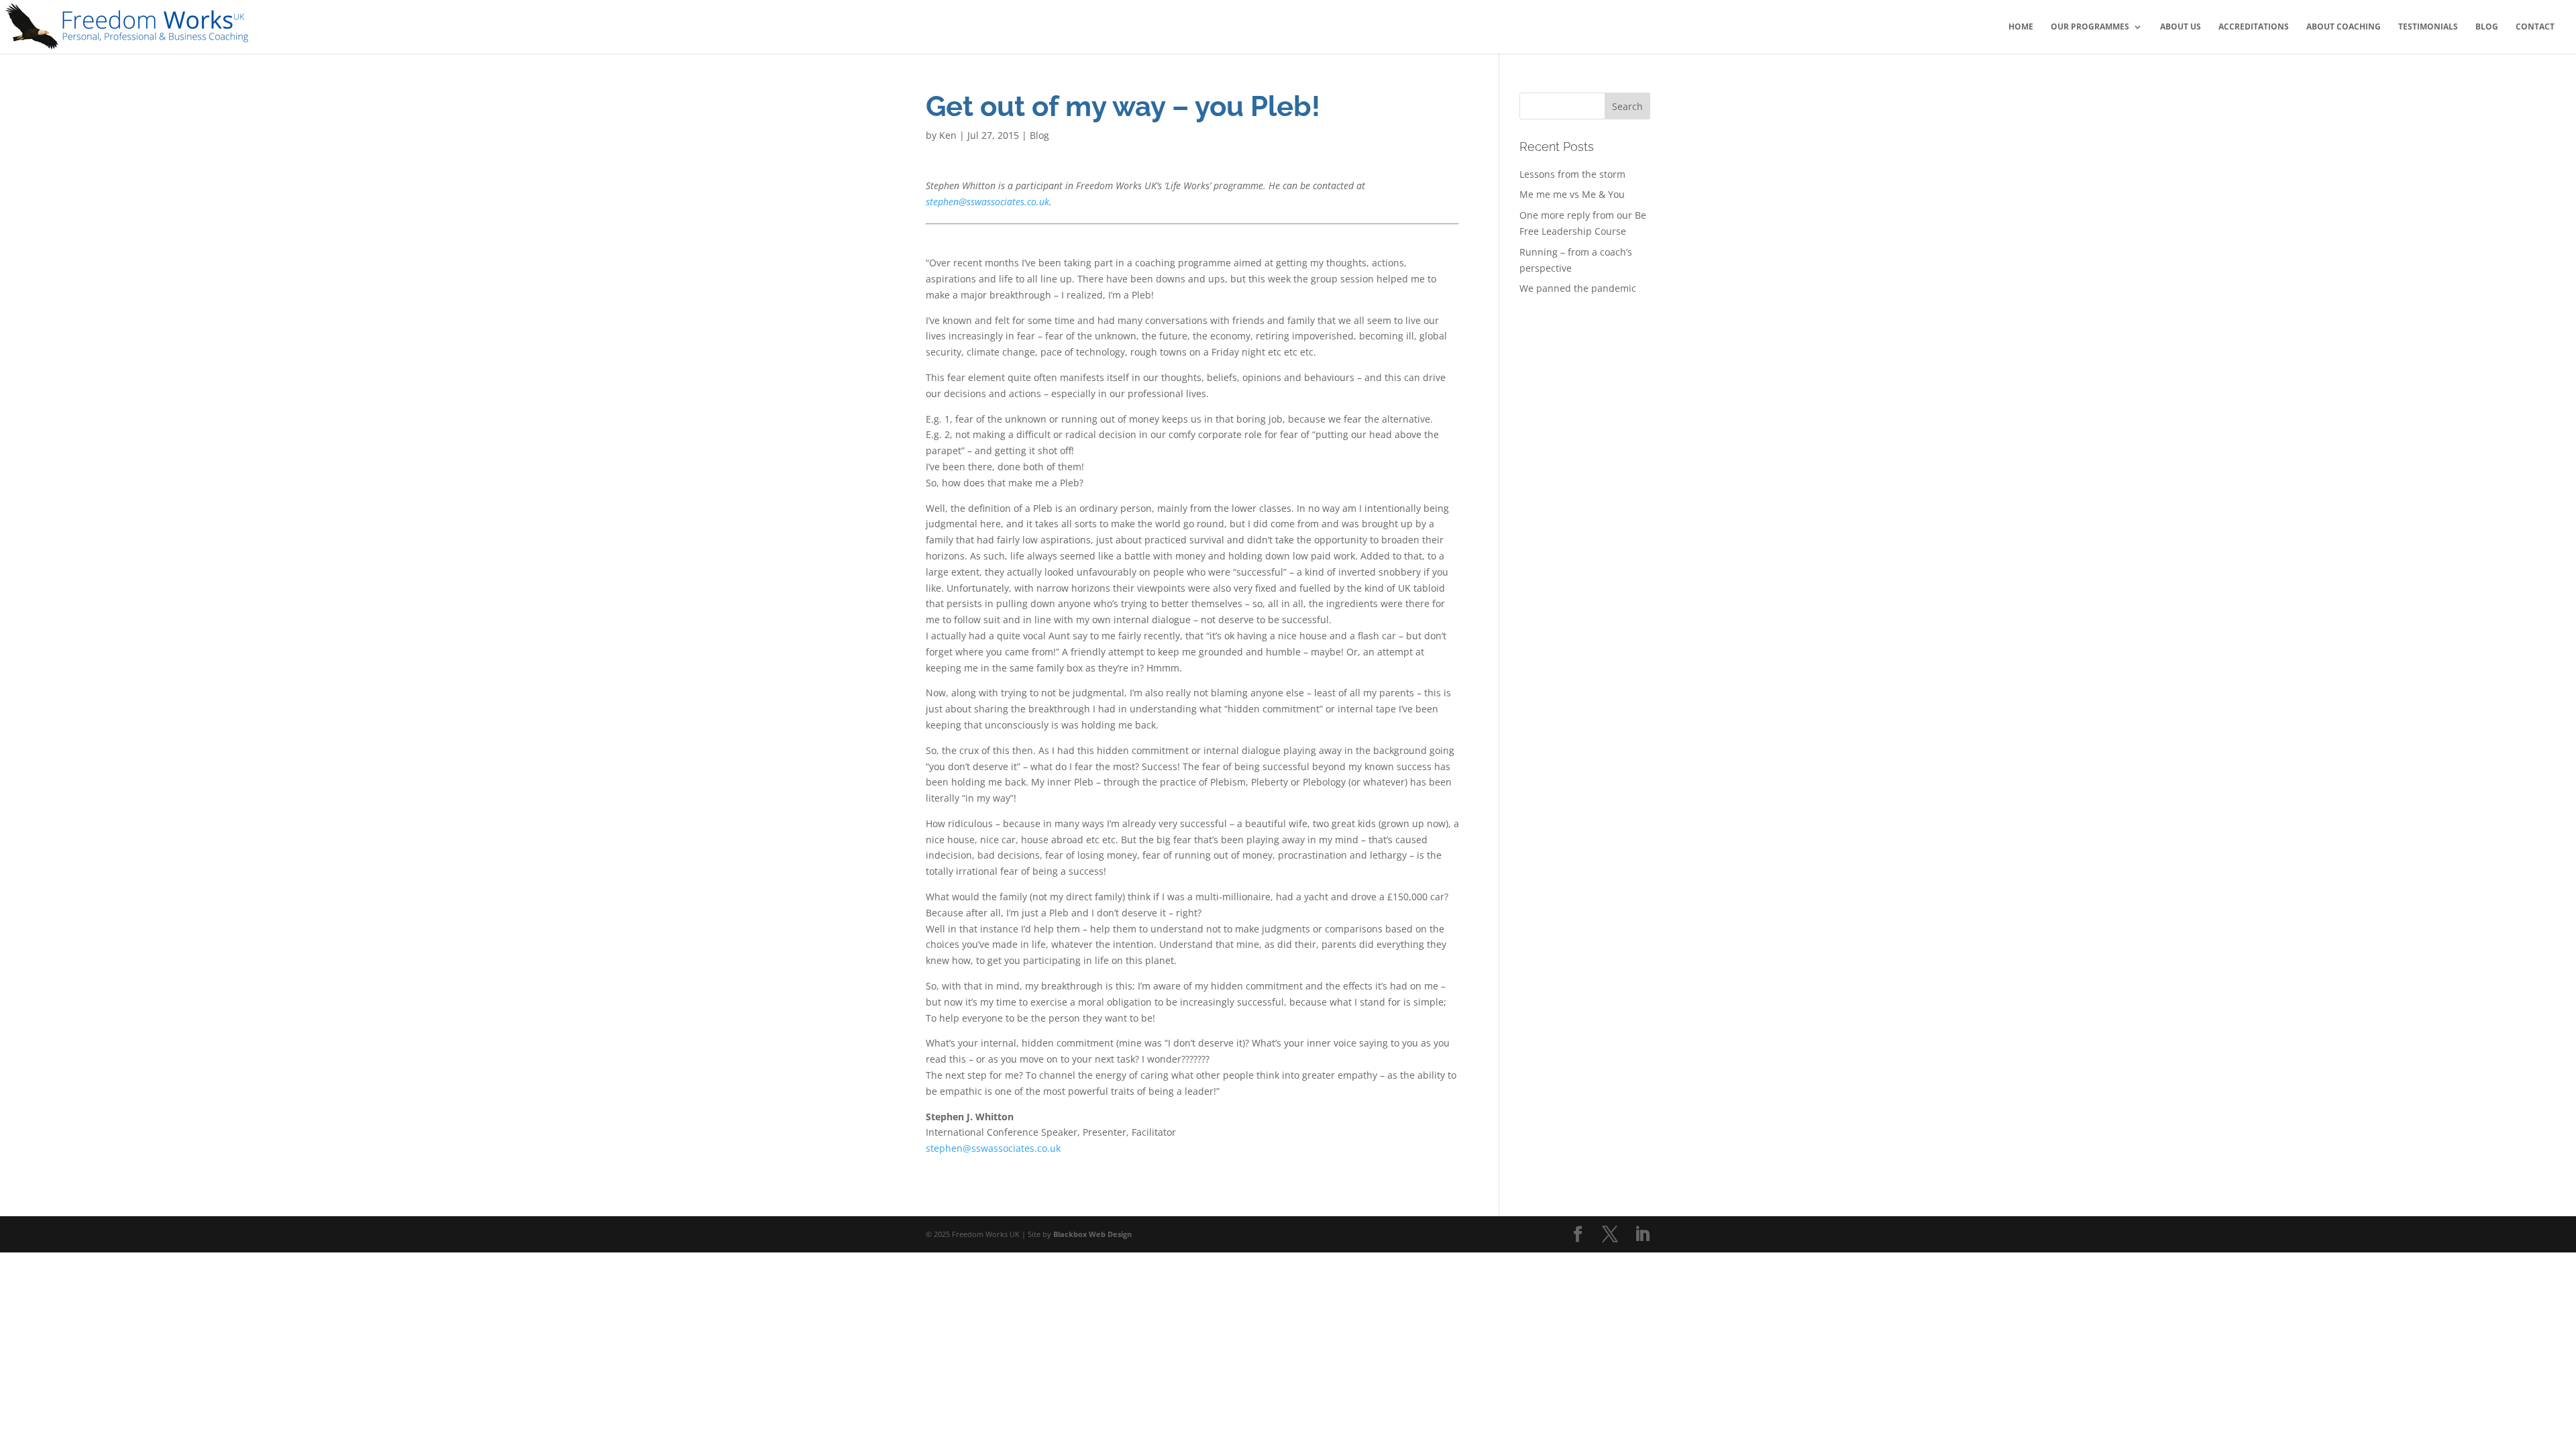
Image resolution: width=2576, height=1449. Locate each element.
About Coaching (2344, 27)
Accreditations (2254, 27)
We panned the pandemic (1578, 288)
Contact (2535, 27)
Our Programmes (2090, 27)
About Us (2181, 27)
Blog (2487, 27)
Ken (948, 135)
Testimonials (2428, 27)
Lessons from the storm (1572, 174)
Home (2021, 27)
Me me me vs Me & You (1572, 194)
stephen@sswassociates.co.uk (987, 202)
